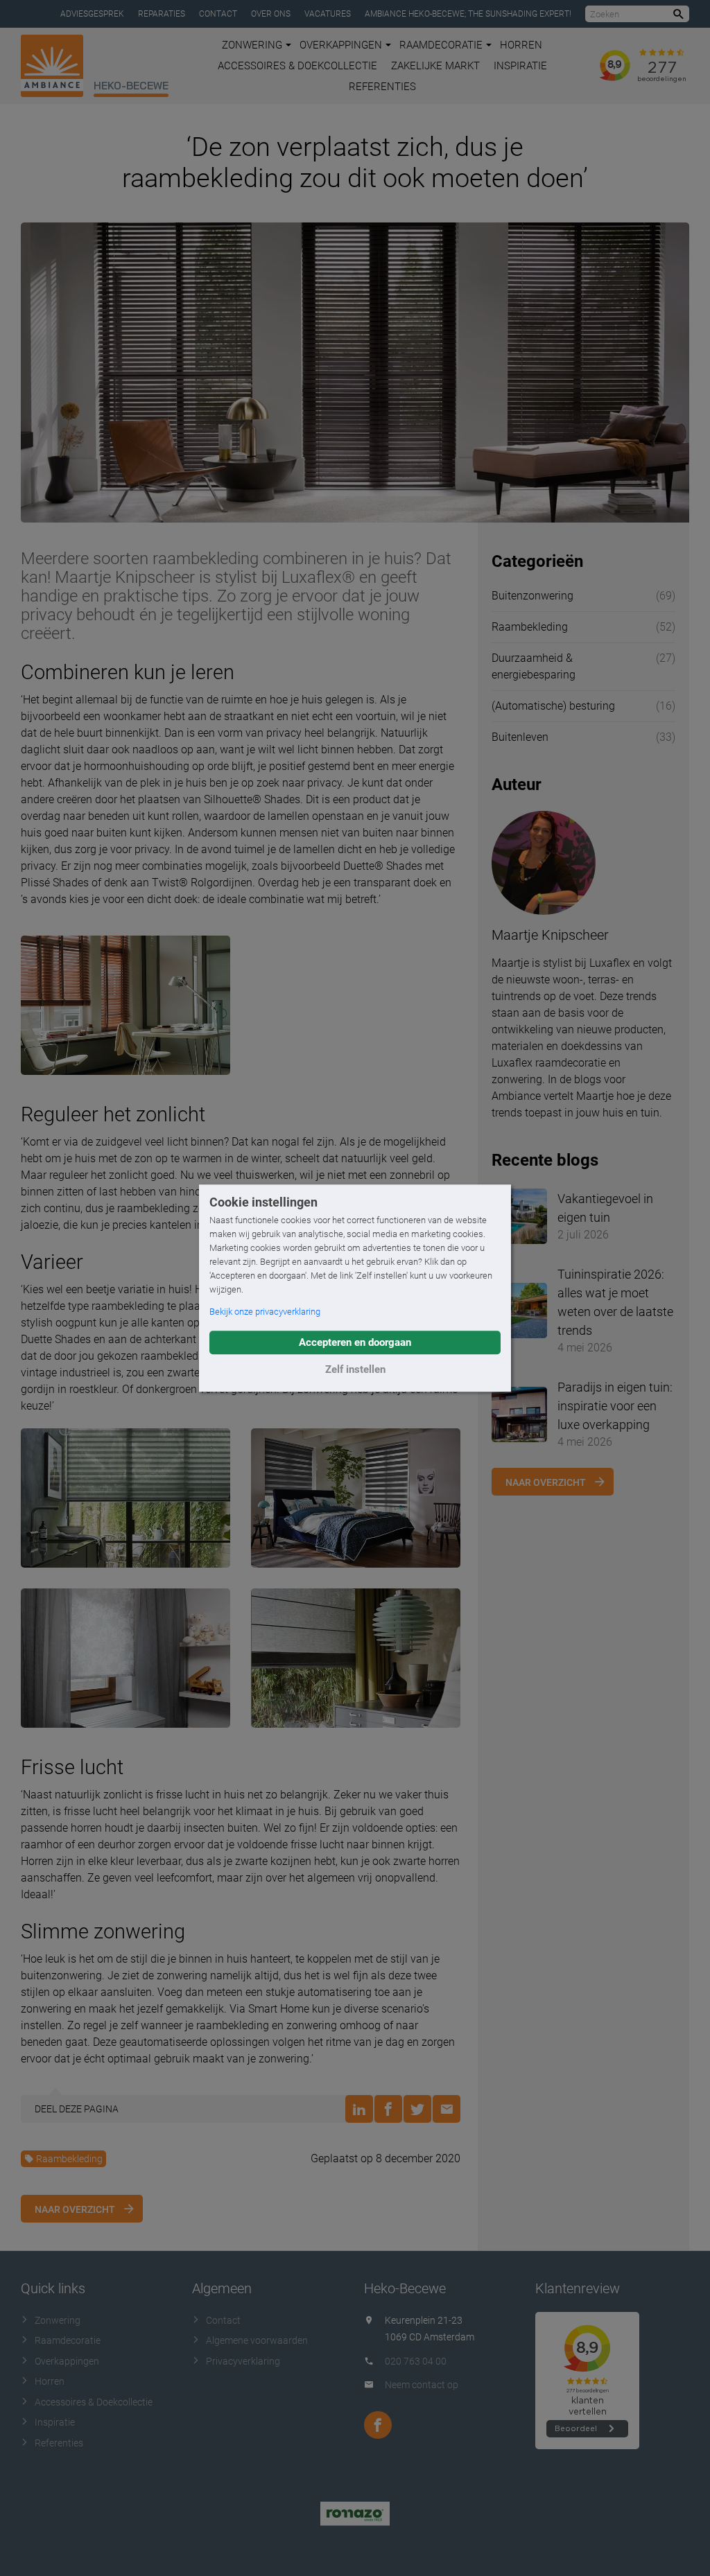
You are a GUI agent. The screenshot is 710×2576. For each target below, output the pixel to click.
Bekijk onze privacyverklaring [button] (265, 1312)
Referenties (382, 87)
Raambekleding (69, 2159)
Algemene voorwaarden (257, 2340)
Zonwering (252, 45)
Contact (218, 14)
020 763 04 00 (416, 2361)
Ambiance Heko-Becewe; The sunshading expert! (468, 14)
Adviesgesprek (92, 14)
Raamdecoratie (441, 45)
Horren (521, 45)
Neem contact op (422, 2385)
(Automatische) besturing (553, 706)
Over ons (271, 14)
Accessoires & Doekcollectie (297, 66)
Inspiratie (520, 66)
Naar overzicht (75, 2209)
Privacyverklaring (243, 2361)
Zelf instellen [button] (355, 1369)
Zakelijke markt (435, 66)
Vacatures (328, 14)
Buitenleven (520, 737)
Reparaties (162, 14)
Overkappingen (341, 45)
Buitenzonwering (532, 596)
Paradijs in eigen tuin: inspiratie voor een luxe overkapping (615, 1406)
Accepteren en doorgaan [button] (355, 1342)
